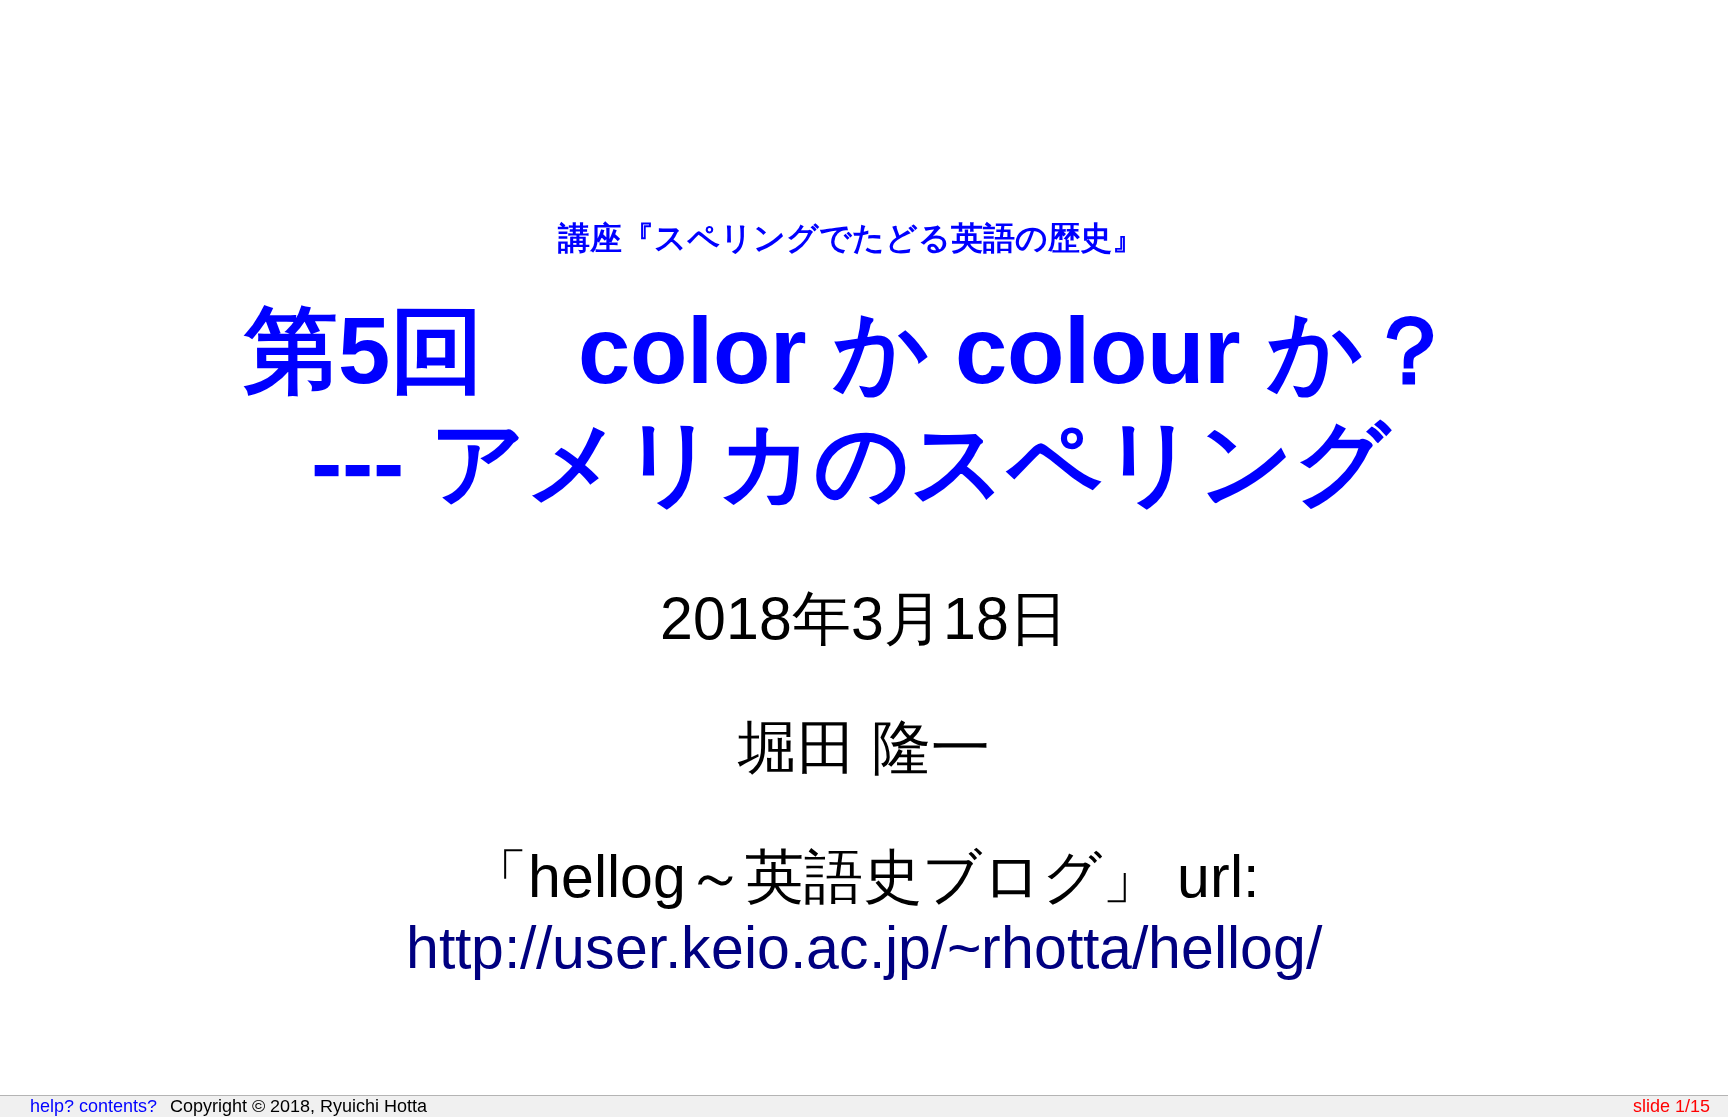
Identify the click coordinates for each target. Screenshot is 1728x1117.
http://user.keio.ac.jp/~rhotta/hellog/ (864, 947)
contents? (118, 1106)
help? (52, 1106)
